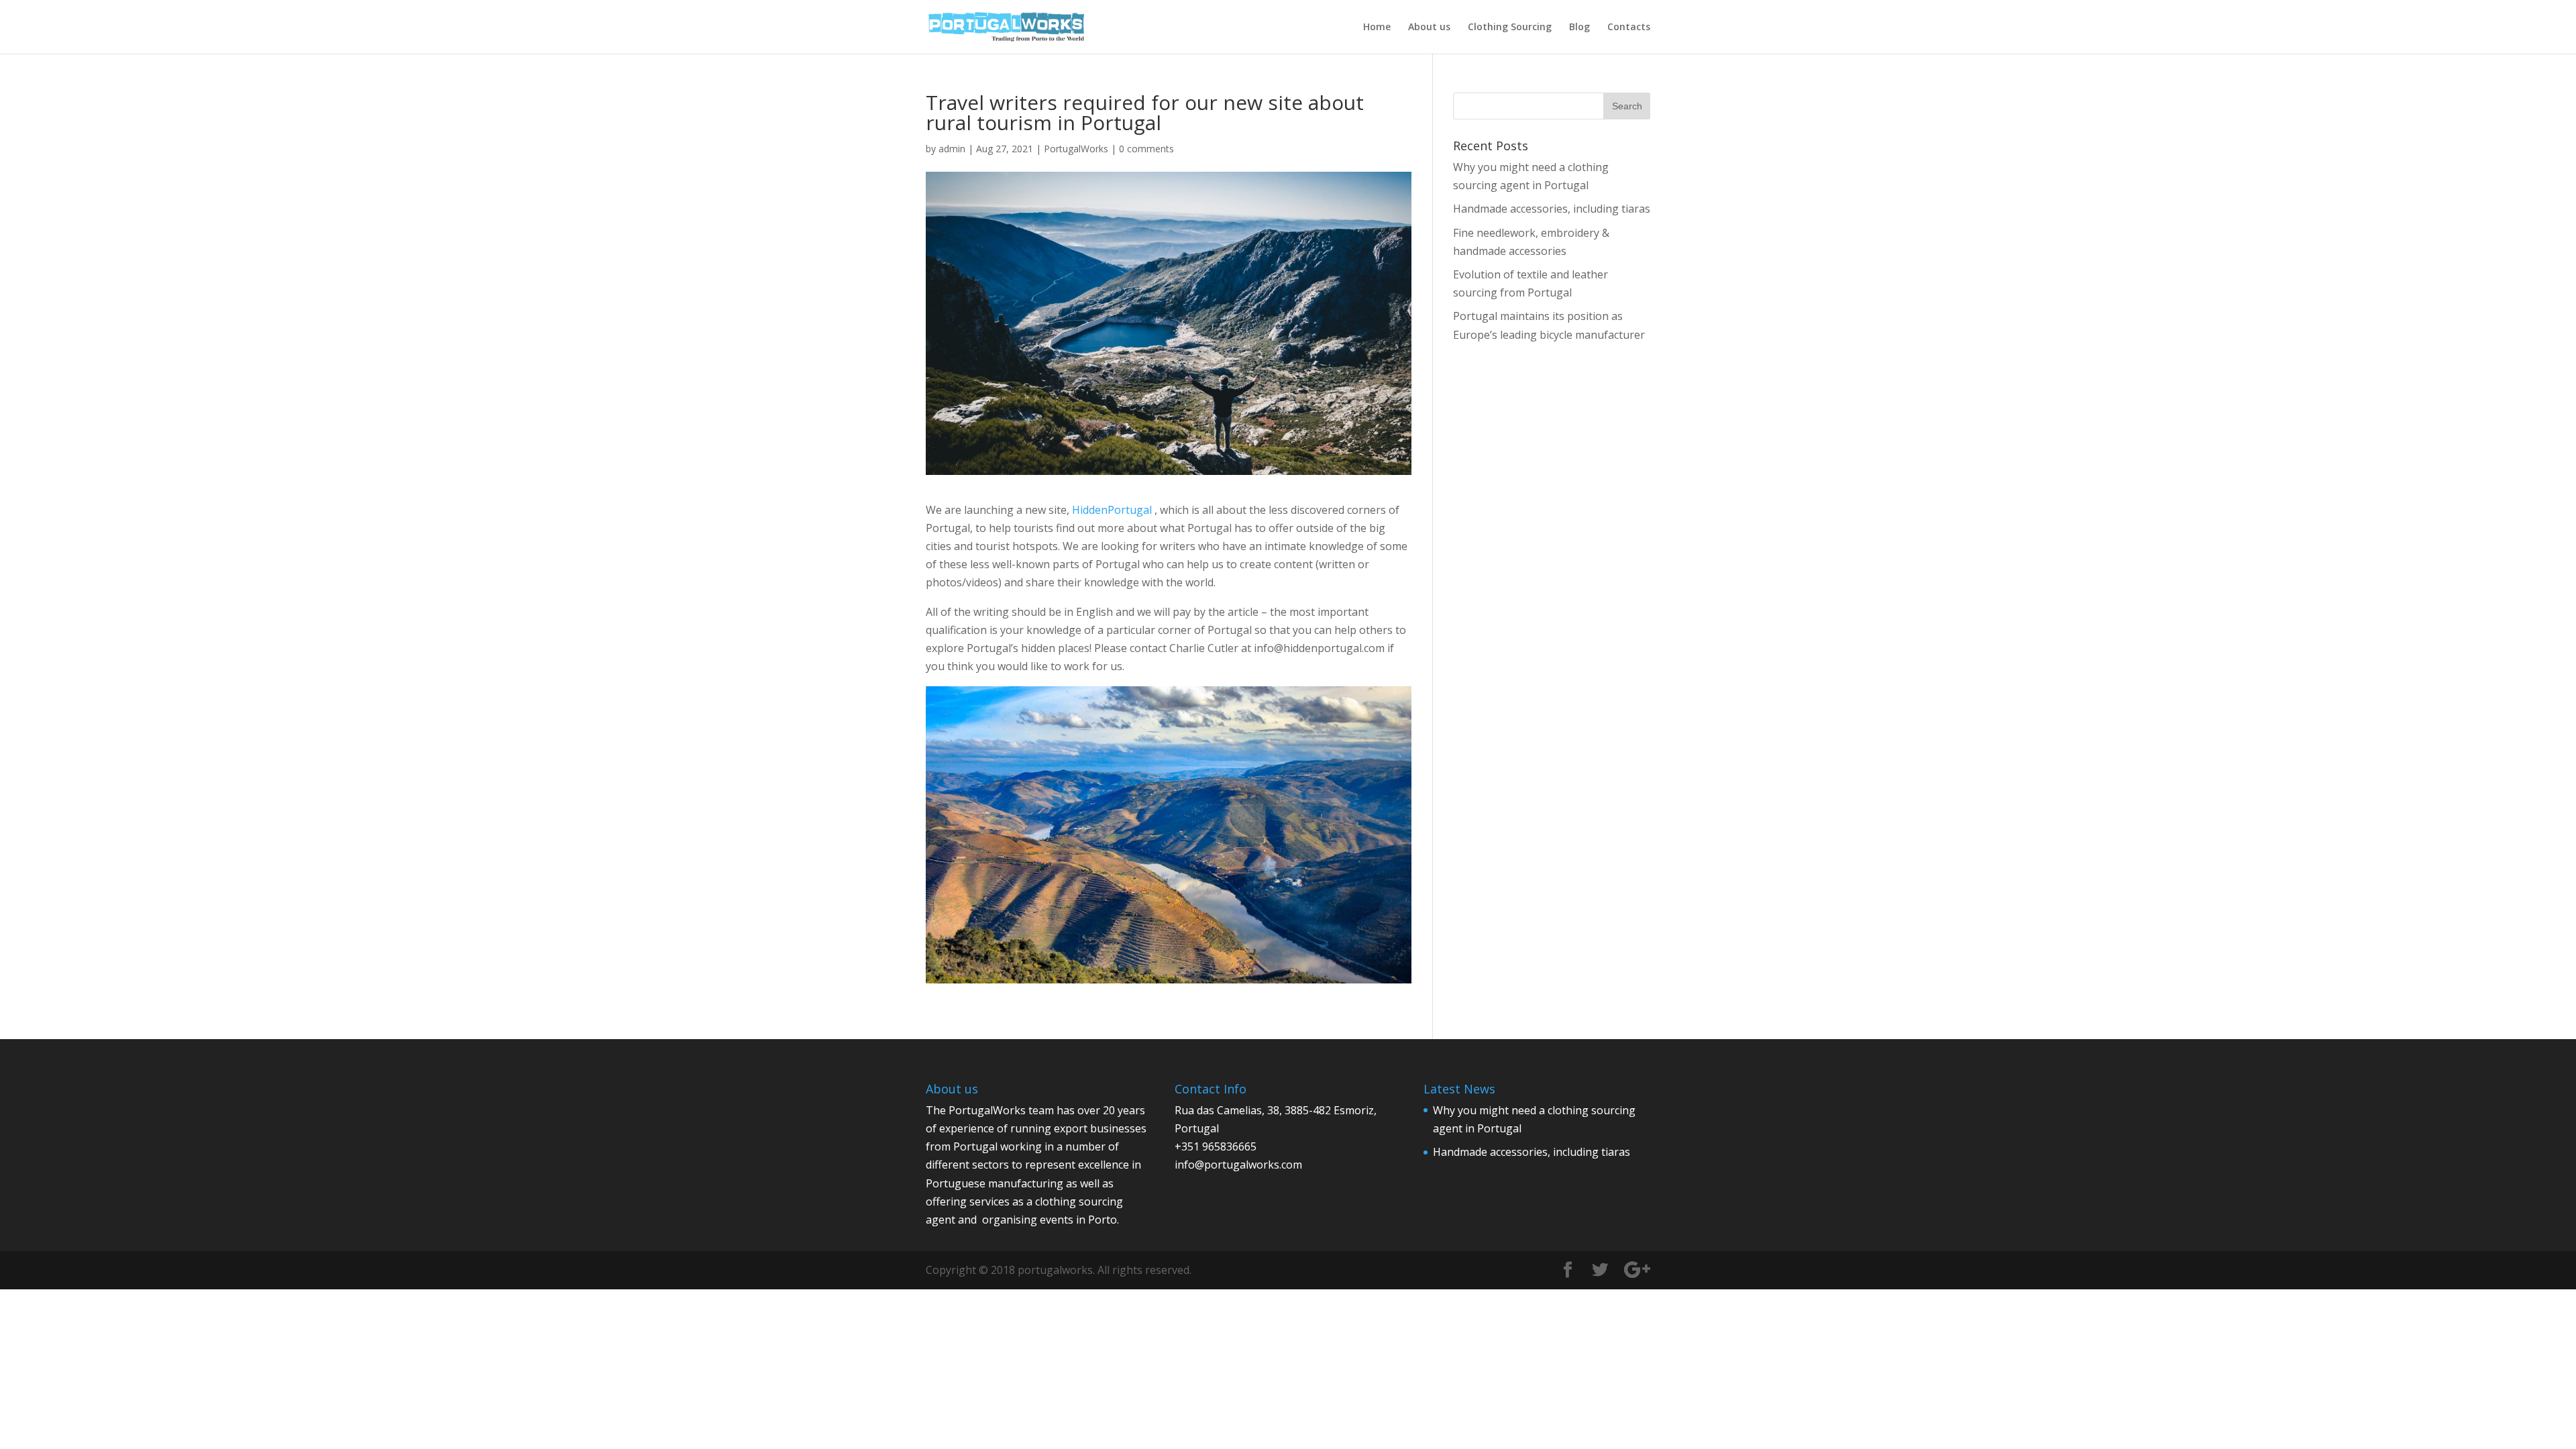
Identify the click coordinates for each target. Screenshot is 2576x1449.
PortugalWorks (1076, 149)
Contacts (1629, 28)
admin (952, 149)
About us (1429, 28)
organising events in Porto (1050, 1220)
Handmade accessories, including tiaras (1552, 209)
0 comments (1146, 149)
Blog (1579, 28)
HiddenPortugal (1112, 510)
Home (1377, 28)
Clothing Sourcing (1510, 28)
